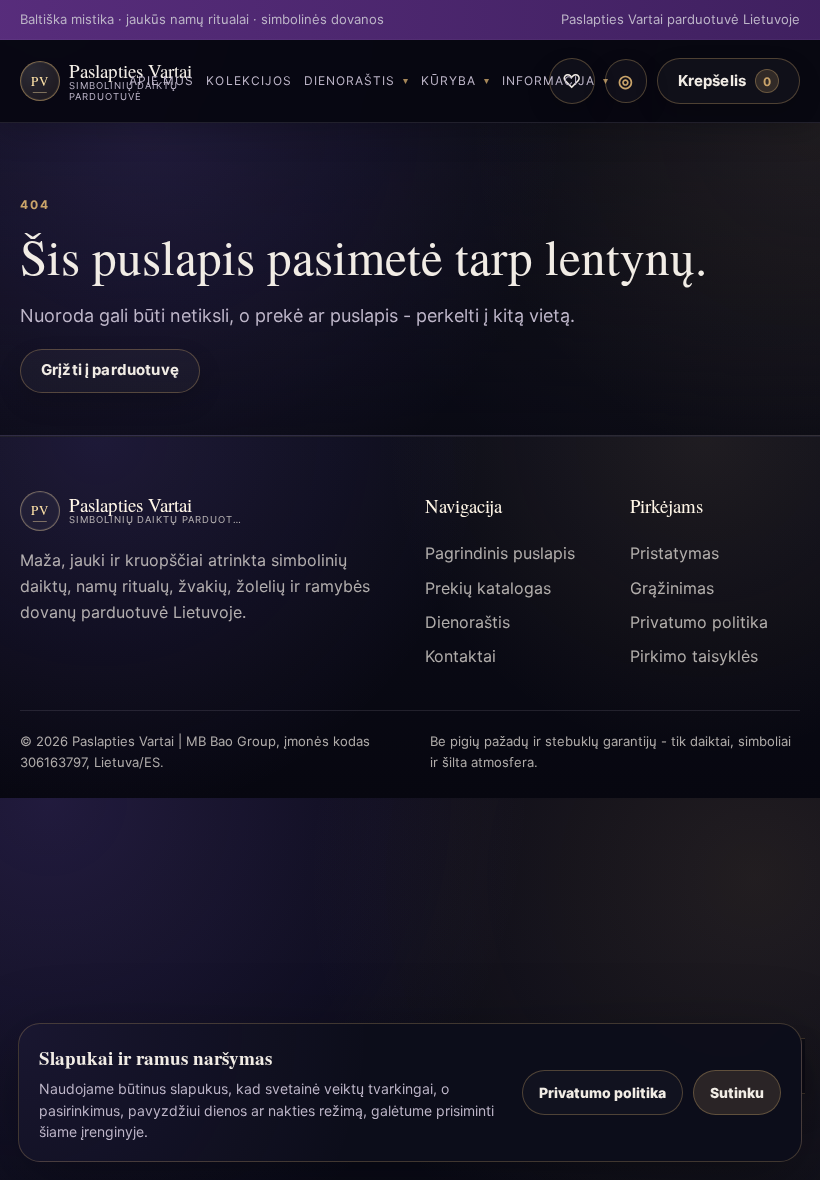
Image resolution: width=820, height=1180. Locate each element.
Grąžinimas (672, 588)
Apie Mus (161, 80)
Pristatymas (674, 553)
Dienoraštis (349, 80)
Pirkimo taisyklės (694, 656)
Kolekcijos (248, 80)
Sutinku (737, 1092)
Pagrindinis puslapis (500, 553)
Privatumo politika (699, 622)
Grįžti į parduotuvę (110, 369)
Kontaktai (460, 656)
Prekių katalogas (488, 588)
